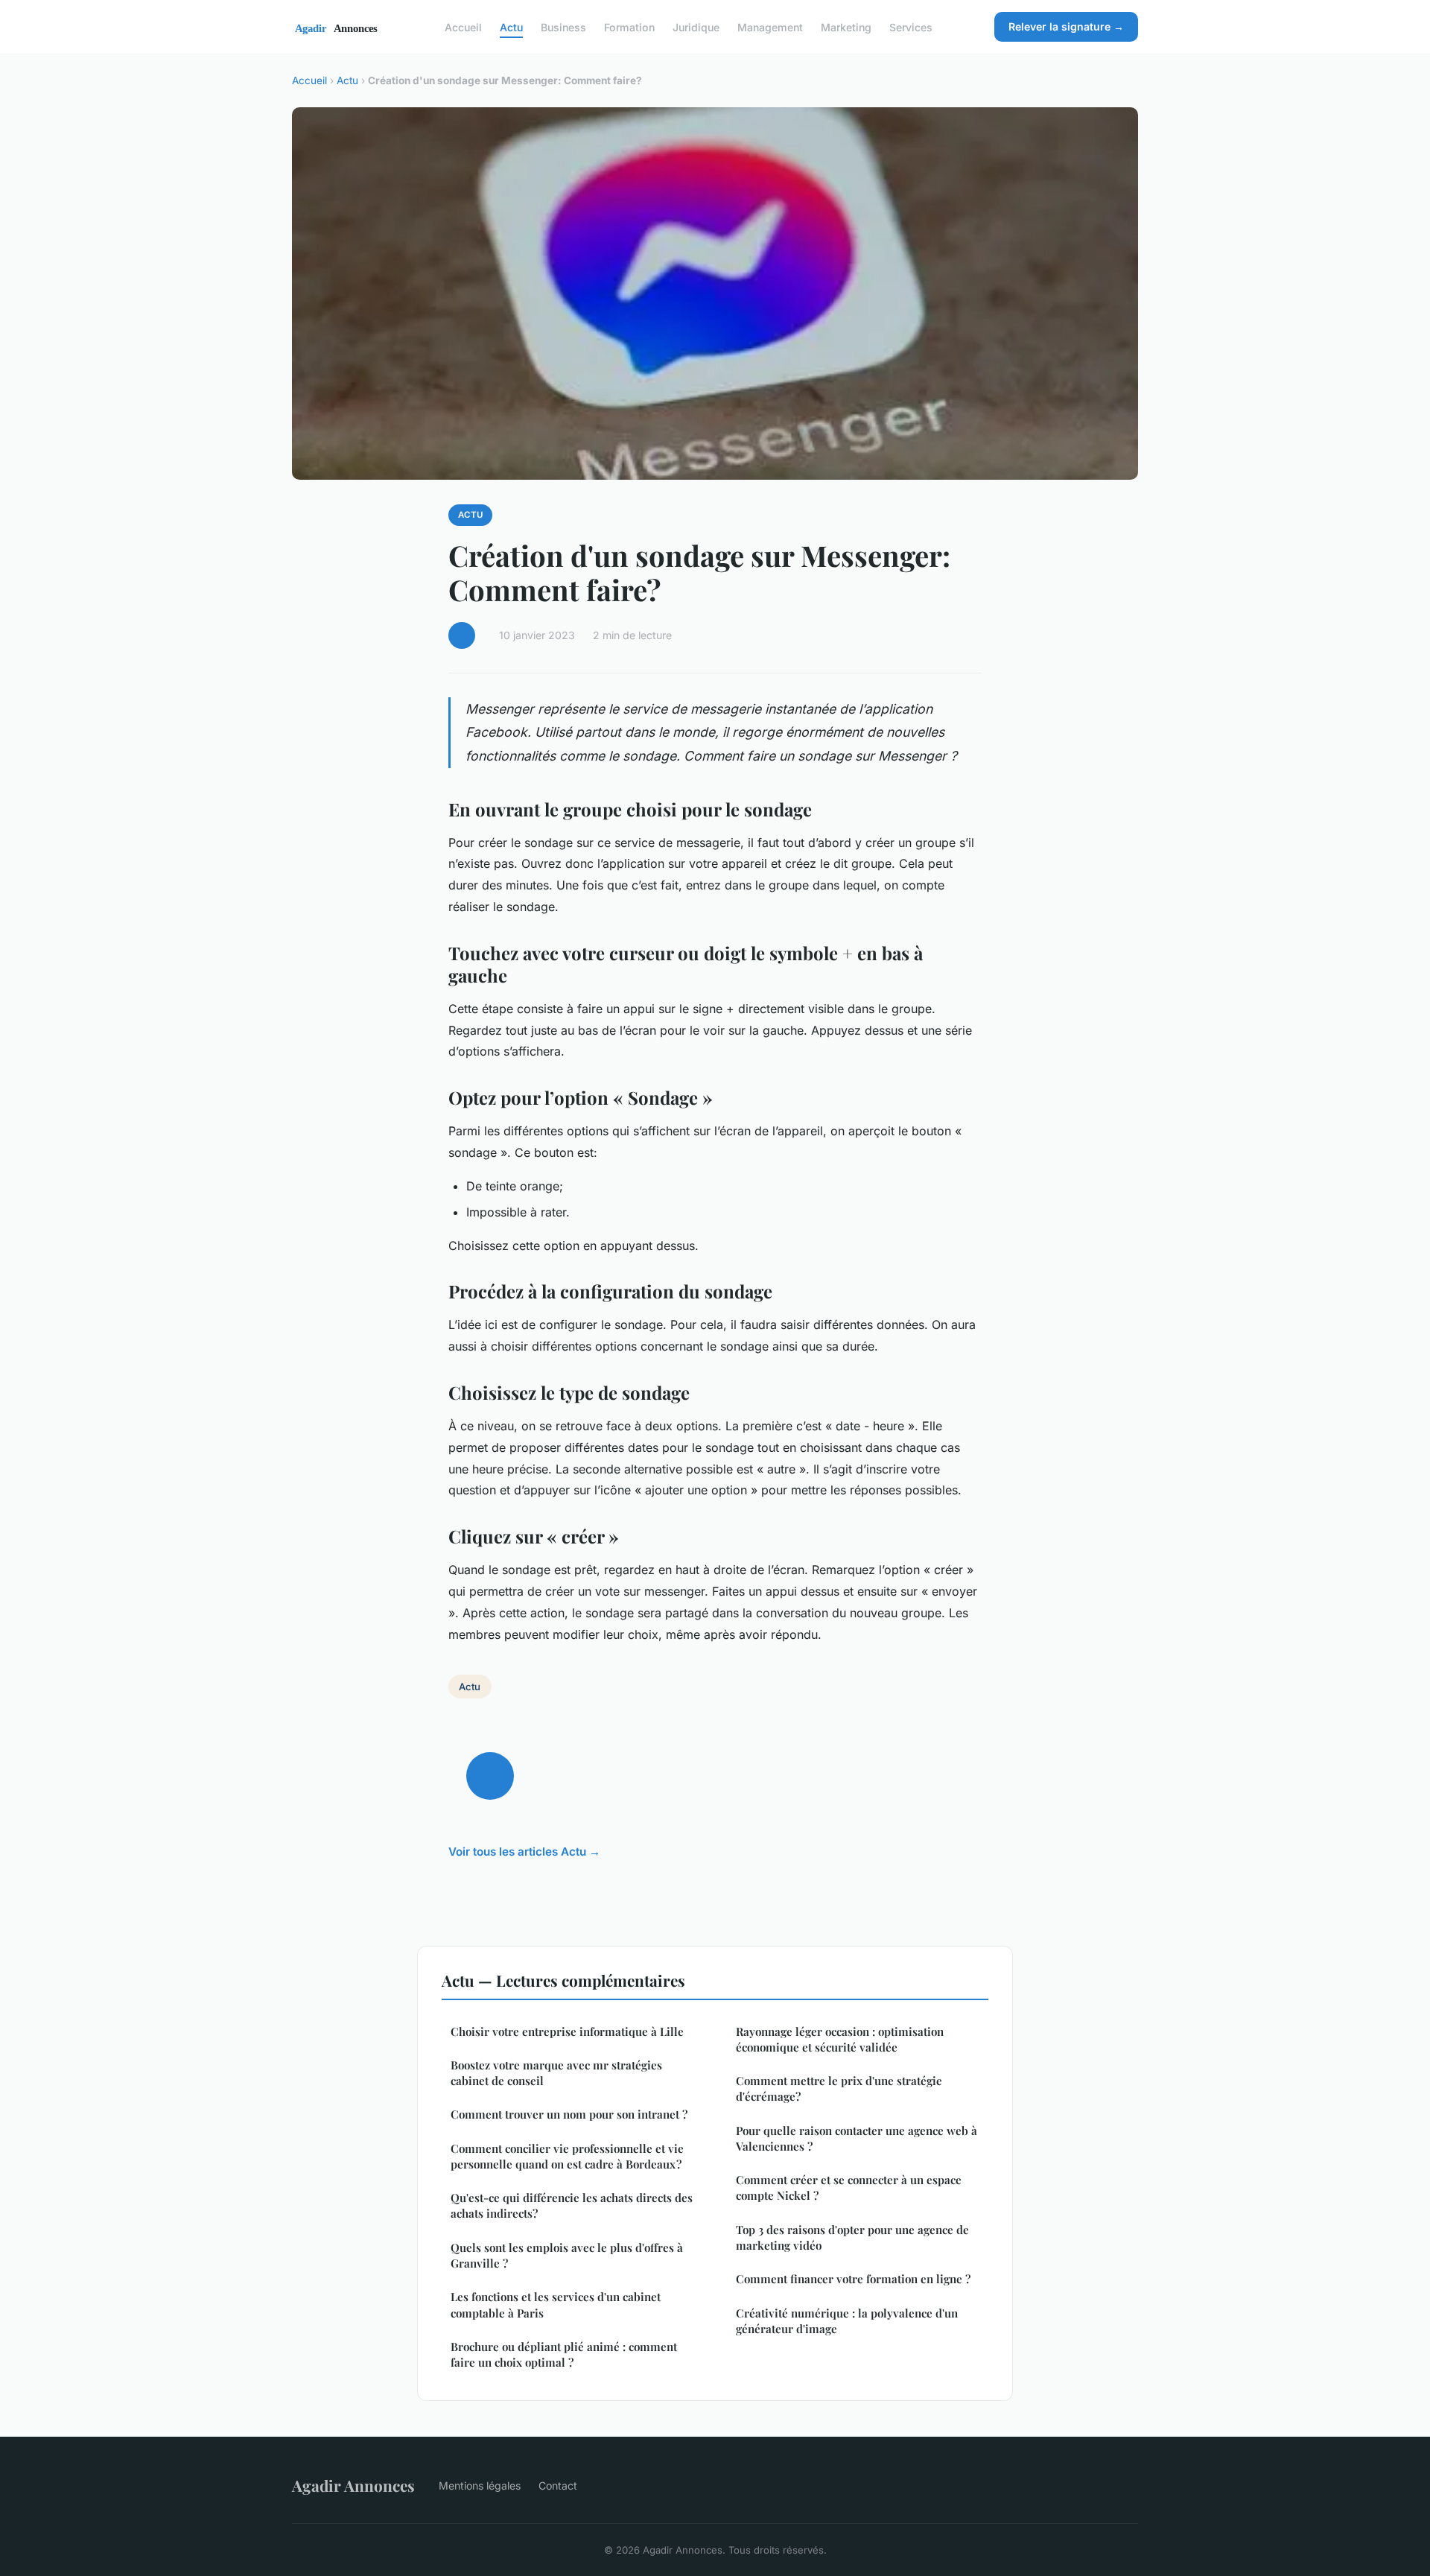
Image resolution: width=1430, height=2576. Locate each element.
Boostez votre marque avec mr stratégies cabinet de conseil (556, 2073)
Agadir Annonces (353, 2485)
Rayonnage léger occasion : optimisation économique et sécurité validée (840, 2039)
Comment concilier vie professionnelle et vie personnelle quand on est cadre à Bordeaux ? (567, 2156)
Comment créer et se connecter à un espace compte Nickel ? (849, 2188)
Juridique (696, 26)
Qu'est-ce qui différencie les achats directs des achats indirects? (572, 2205)
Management (770, 26)
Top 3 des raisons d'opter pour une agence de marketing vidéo (852, 2237)
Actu (511, 26)
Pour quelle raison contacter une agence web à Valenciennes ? (857, 2138)
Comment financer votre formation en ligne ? (853, 2279)
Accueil (463, 26)
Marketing (846, 26)
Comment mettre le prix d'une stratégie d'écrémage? (839, 2088)
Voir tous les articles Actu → (524, 1852)
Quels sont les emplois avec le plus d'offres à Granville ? (567, 2255)
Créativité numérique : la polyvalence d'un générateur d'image (847, 2321)
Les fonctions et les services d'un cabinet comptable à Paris (556, 2304)
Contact (558, 2485)
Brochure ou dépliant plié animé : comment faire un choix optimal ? (564, 2354)
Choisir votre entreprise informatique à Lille (567, 2031)
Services (911, 26)
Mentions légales (480, 2485)
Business (563, 26)
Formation (629, 26)
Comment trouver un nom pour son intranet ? (569, 2114)
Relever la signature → (1066, 26)
